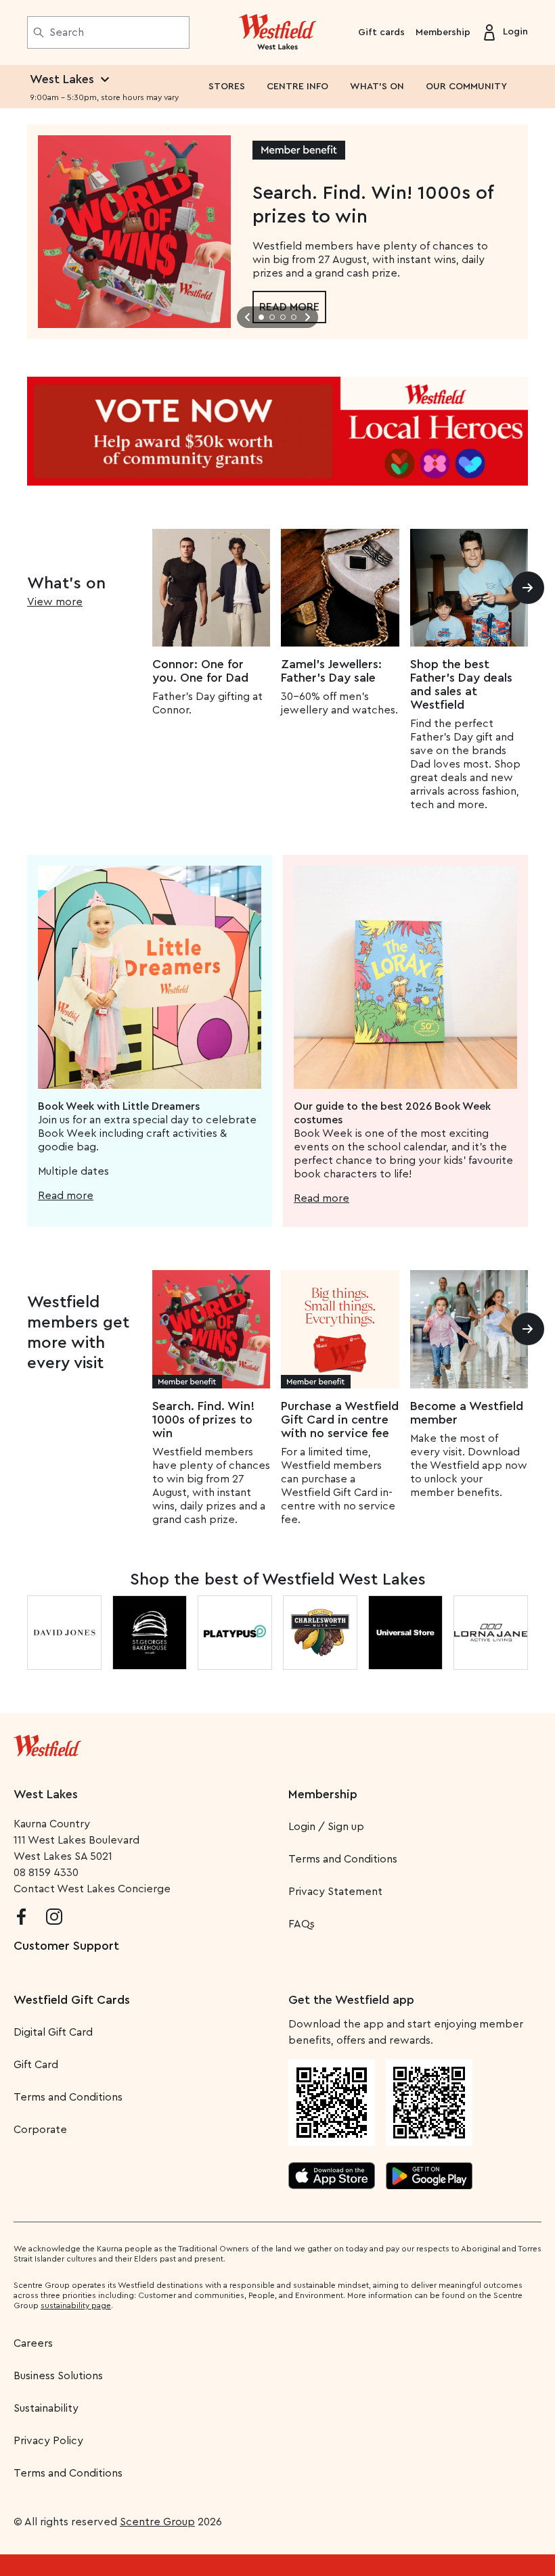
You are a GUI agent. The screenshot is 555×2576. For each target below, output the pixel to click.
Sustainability (46, 2408)
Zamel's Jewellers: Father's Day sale (331, 671)
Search (67, 32)
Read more (66, 1196)
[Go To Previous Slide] (248, 317)
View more (55, 602)
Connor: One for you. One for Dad (200, 671)
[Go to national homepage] (47, 1743)
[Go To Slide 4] (294, 317)
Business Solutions (58, 2376)
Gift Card (36, 2065)
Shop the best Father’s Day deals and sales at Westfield (461, 684)
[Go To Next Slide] (307, 317)
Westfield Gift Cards (72, 2000)
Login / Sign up (326, 1827)
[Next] (528, 588)
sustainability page (76, 2305)
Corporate (40, 2130)
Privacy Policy (48, 2441)
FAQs (302, 1924)
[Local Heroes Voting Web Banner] (277, 431)
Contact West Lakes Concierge (92, 1889)
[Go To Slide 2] (272, 317)
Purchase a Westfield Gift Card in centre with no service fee (340, 1420)
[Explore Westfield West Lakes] (278, 32)
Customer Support (66, 1946)
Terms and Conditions (343, 1859)
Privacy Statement (335, 1892)
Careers (33, 2343)
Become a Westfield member (467, 1413)
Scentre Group (157, 2522)
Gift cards (381, 32)
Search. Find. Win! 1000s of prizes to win (203, 1420)
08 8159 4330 (46, 1873)
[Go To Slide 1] (261, 317)
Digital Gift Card (53, 2032)
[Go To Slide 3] (283, 317)
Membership (443, 32)
